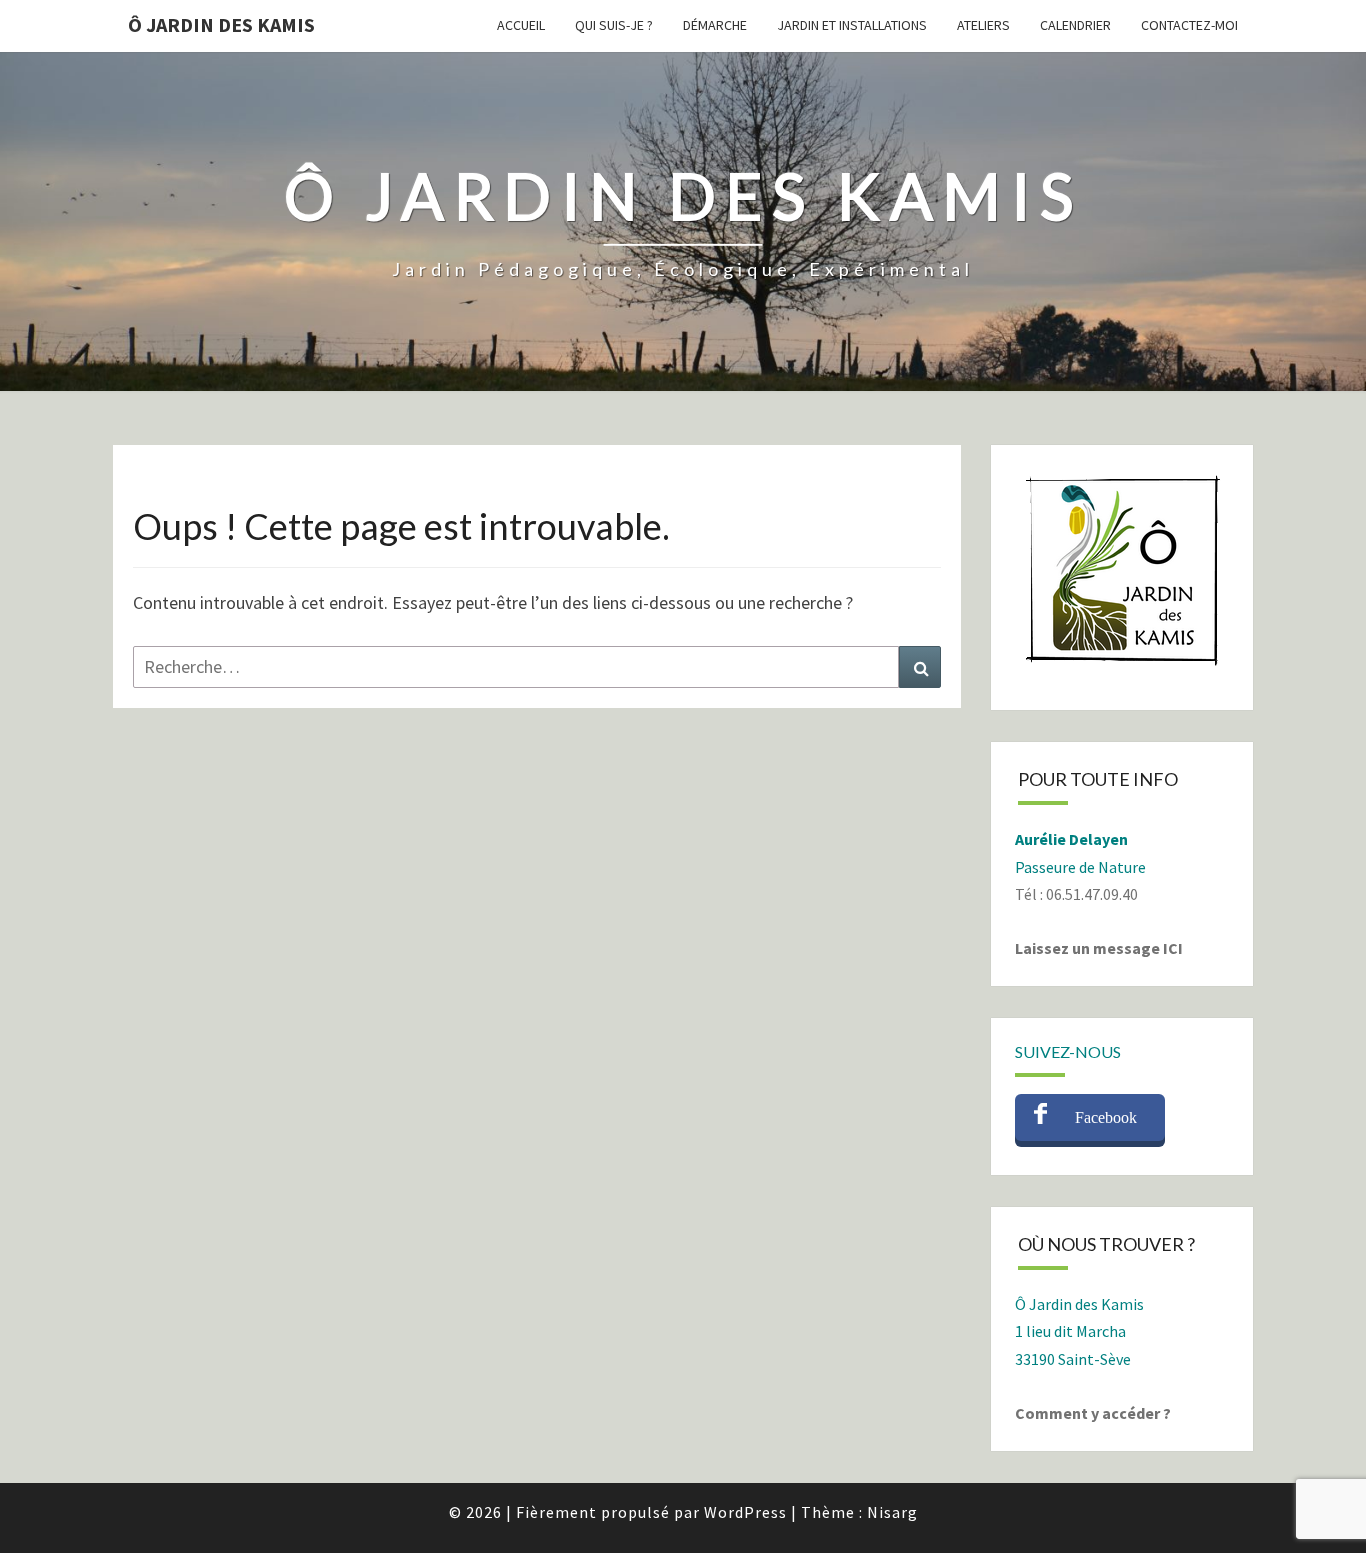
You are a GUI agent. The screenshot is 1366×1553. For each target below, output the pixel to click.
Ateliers (983, 25)
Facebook (1106, 1117)
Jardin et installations (852, 25)
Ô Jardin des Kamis (221, 24)
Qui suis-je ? (614, 25)
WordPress (745, 1512)
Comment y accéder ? (1093, 1413)
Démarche (715, 25)
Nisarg (892, 1512)
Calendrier (1075, 25)
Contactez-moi (1189, 25)
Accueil (521, 25)
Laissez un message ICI (1099, 948)
